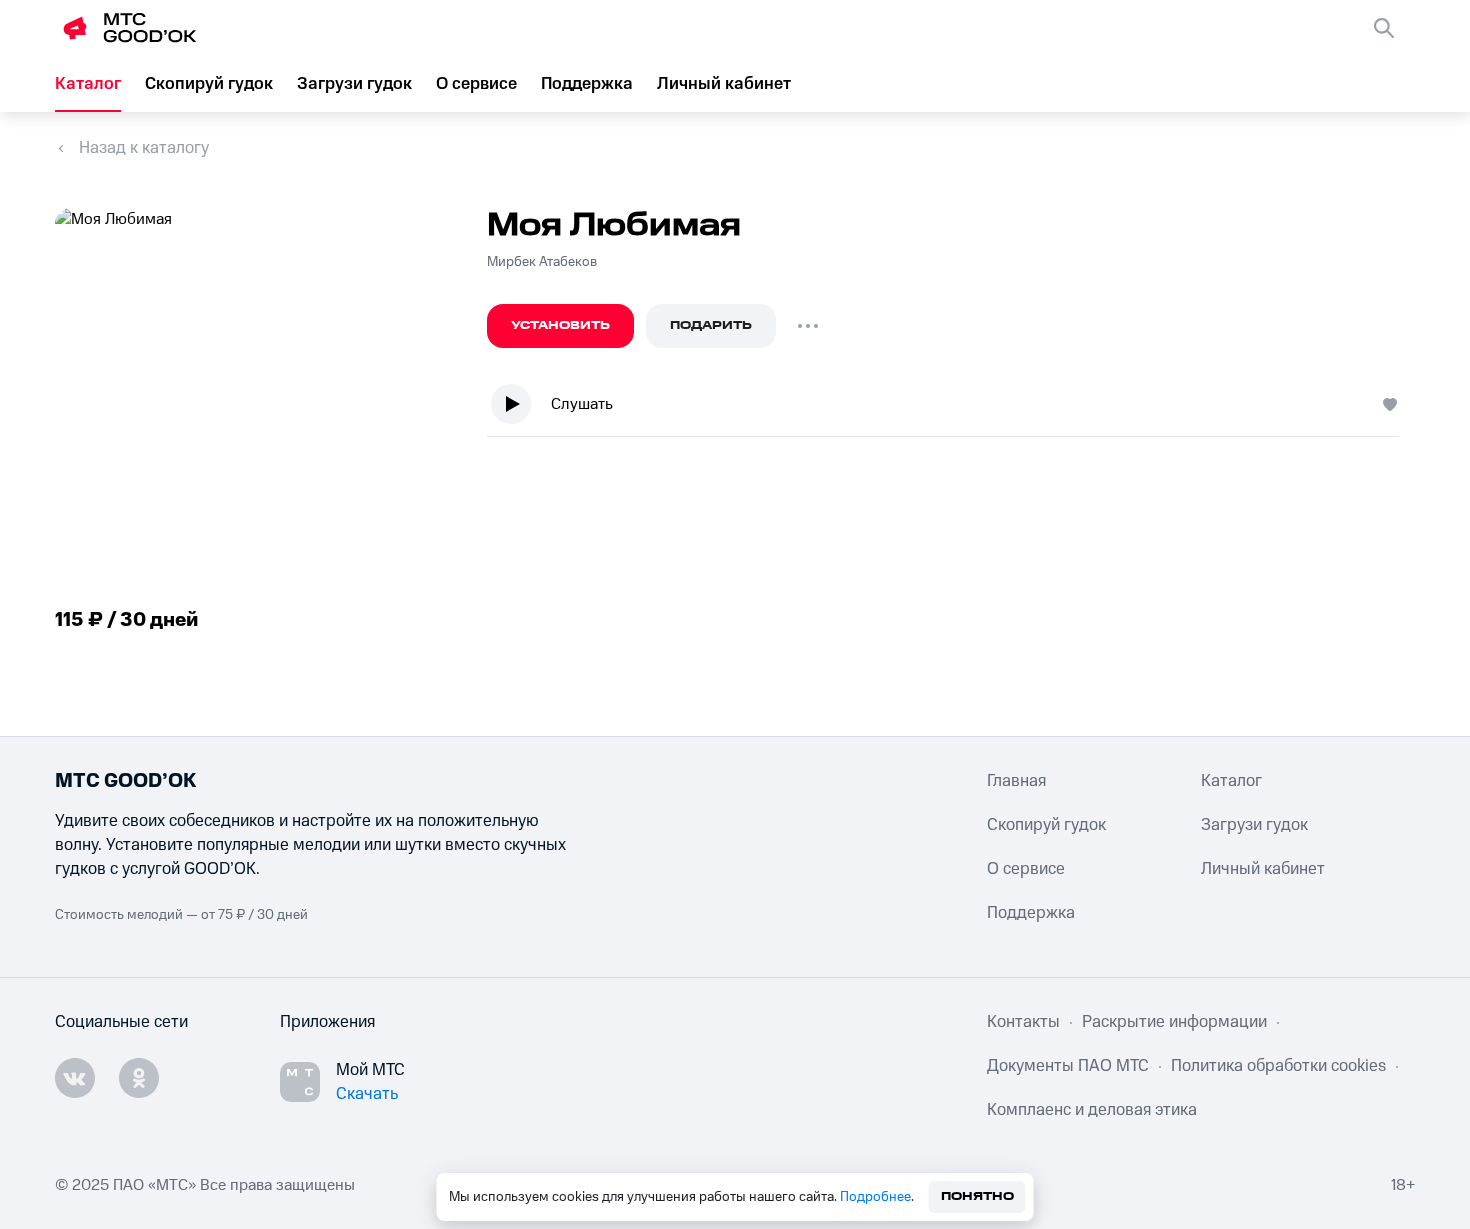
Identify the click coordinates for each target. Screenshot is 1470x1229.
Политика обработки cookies (1278, 1066)
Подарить (711, 325)
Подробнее (875, 1197)
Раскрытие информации (1174, 1022)
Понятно (977, 1196)
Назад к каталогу (144, 148)
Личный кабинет (724, 84)
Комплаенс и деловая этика (1092, 1110)
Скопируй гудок (209, 84)
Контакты (1023, 1022)
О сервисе (476, 84)
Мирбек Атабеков (542, 262)
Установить (560, 325)
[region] (951, 408)
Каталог (88, 84)
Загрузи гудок (354, 84)
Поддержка (587, 84)
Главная (1016, 781)
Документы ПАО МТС (1068, 1066)
